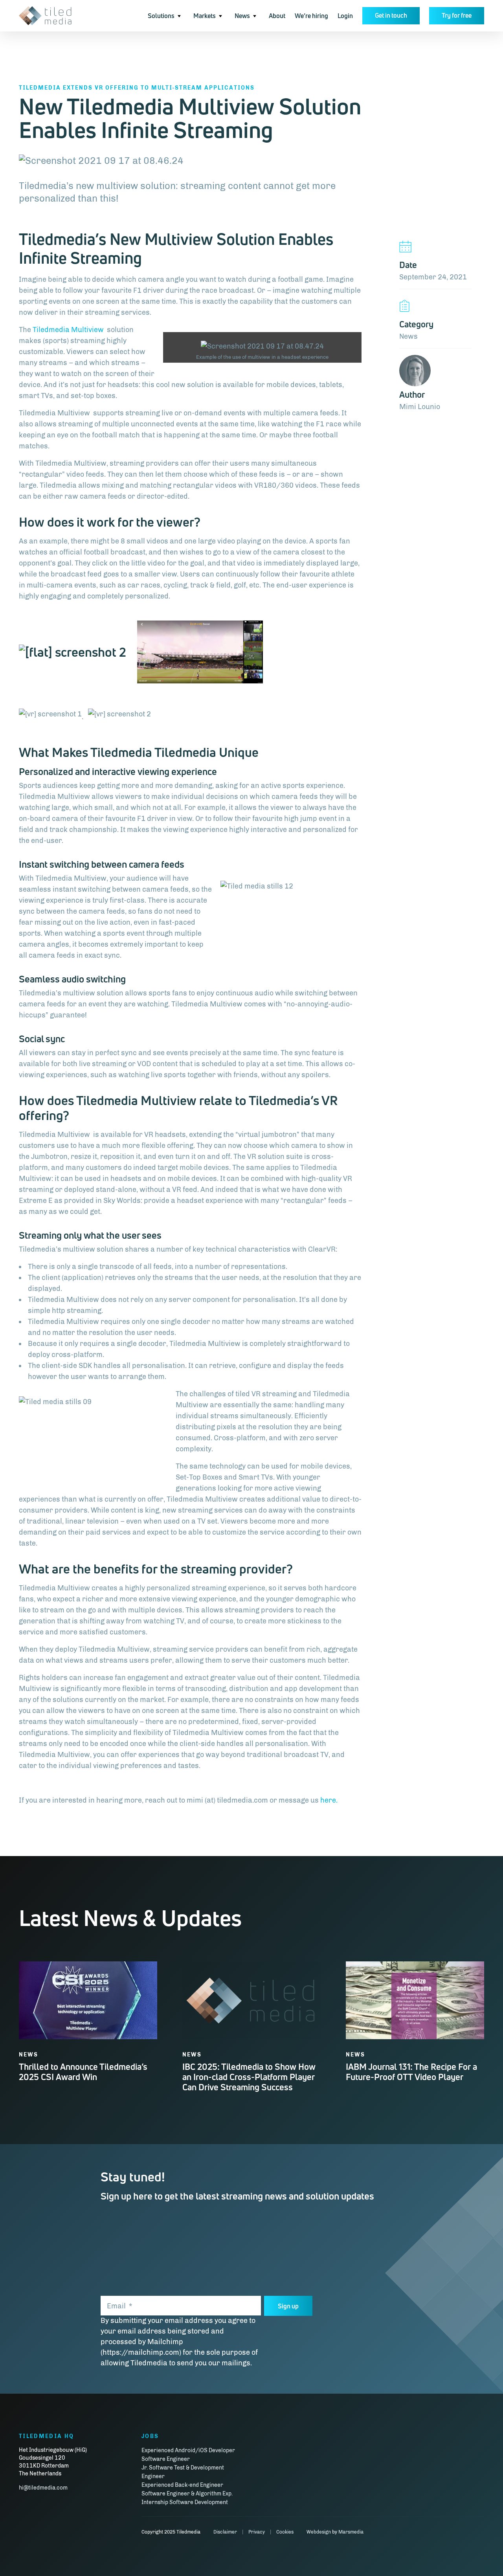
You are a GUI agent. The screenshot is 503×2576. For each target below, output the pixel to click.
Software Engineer (166, 2459)
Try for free (457, 15)
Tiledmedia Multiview (69, 330)
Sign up (288, 2306)
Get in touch (391, 15)
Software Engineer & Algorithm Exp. (187, 2494)
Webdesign (319, 2532)
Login (345, 16)
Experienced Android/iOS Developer (188, 2450)
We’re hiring (311, 16)
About (277, 16)
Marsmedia (351, 2532)
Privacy (257, 2532)
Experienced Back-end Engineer (182, 2485)
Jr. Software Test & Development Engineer (183, 2472)
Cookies (285, 2532)
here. (329, 1800)
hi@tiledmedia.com (43, 2488)
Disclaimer (225, 2532)
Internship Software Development (185, 2502)
